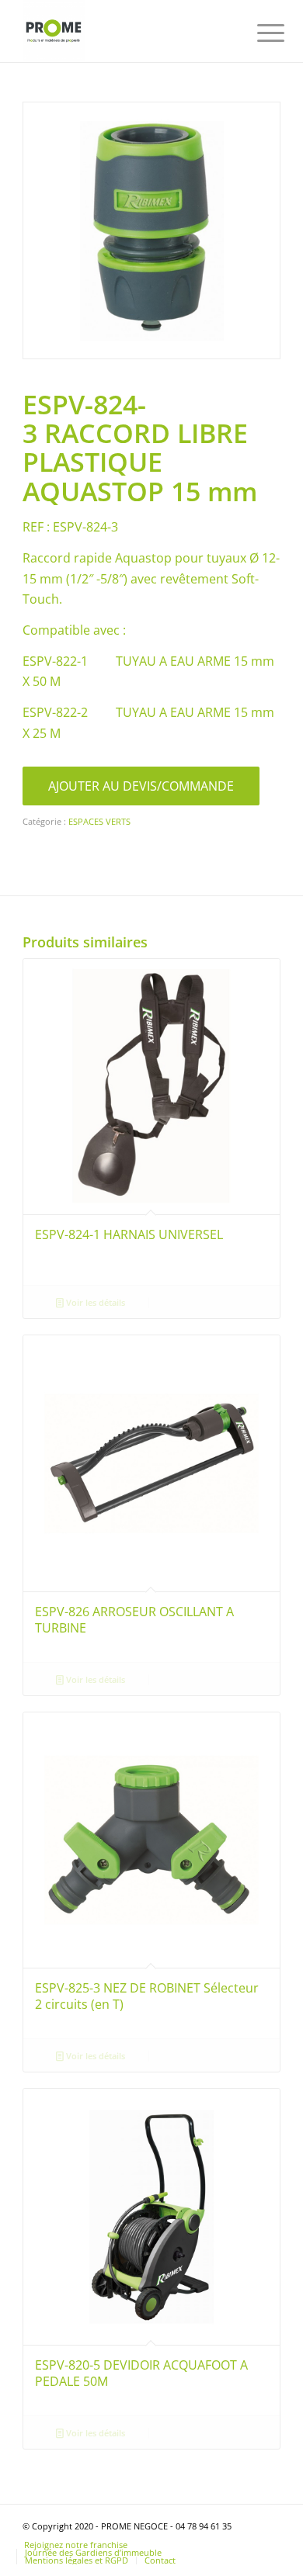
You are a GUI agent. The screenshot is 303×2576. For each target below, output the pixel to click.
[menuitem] (259, 33)
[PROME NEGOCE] (125, 31)
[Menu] (259, 33)
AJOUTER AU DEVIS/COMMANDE (141, 786)
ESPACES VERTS (99, 821)
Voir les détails (94, 1302)
